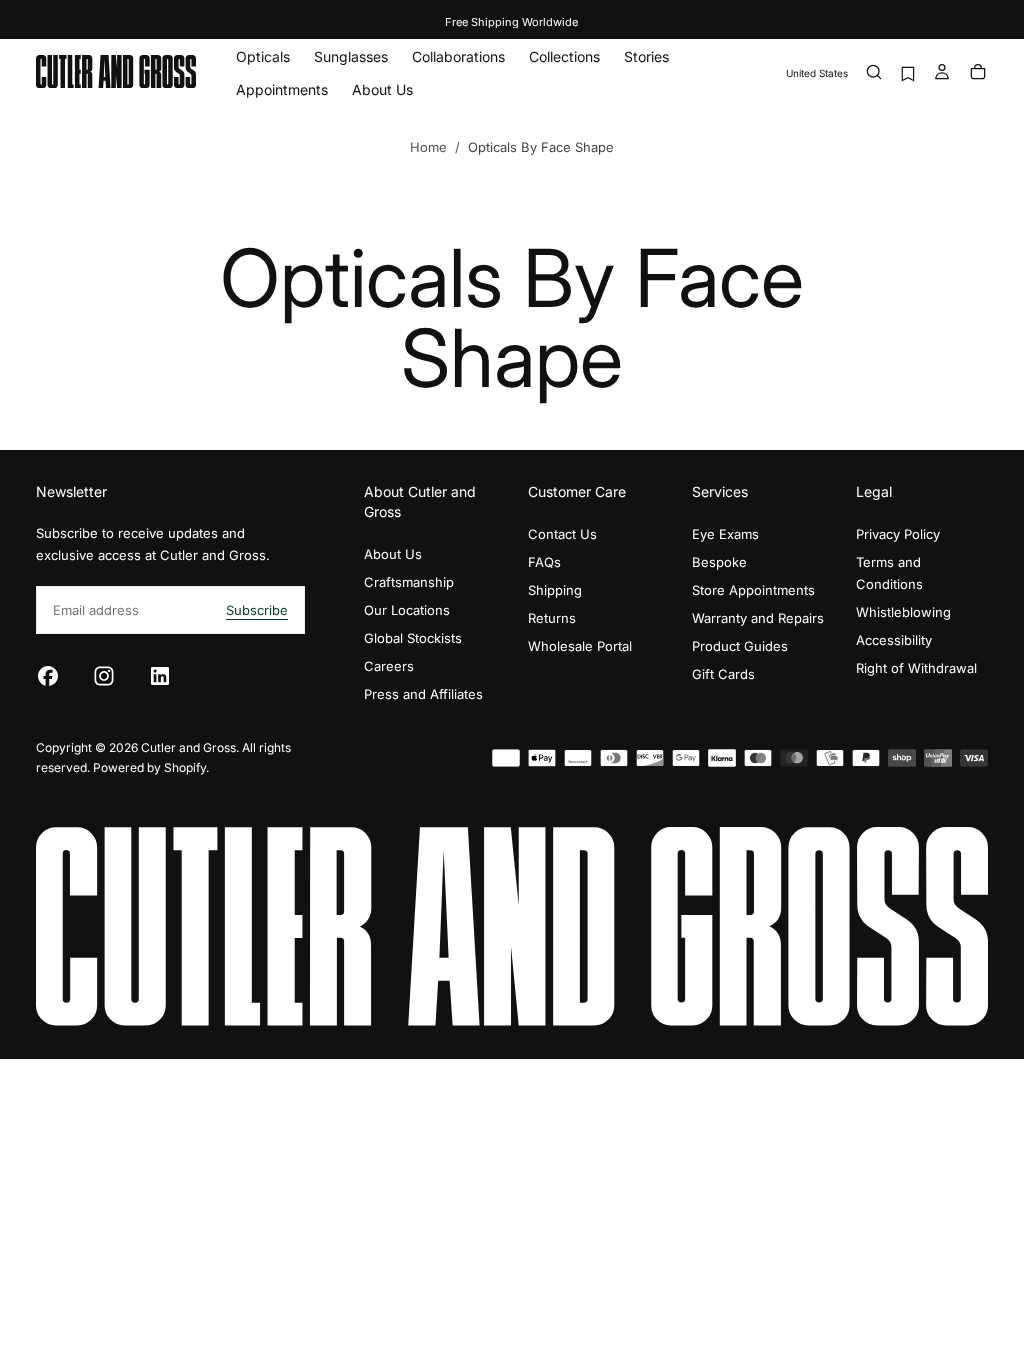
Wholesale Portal (580, 646)
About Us (382, 89)
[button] (817, 73)
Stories (646, 56)
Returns (552, 618)
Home (428, 147)
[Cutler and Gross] (512, 926)
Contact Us (562, 534)
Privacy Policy (898, 534)
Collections (564, 56)
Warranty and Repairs (758, 618)
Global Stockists (413, 638)
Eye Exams (725, 534)
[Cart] (978, 73)
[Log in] (942, 73)
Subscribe (257, 610)
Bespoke (719, 562)
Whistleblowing (903, 612)
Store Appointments (753, 590)
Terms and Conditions (889, 573)
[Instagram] (104, 676)
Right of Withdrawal (916, 668)
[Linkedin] (160, 676)
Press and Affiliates (423, 694)
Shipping (555, 590)
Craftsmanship (409, 582)
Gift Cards (723, 674)
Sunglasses (351, 56)
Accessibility (894, 640)
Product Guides (740, 646)
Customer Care (577, 491)
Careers (389, 666)
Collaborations (458, 56)
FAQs (544, 562)
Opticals (263, 56)
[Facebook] (48, 676)
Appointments (282, 89)
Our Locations (407, 610)
